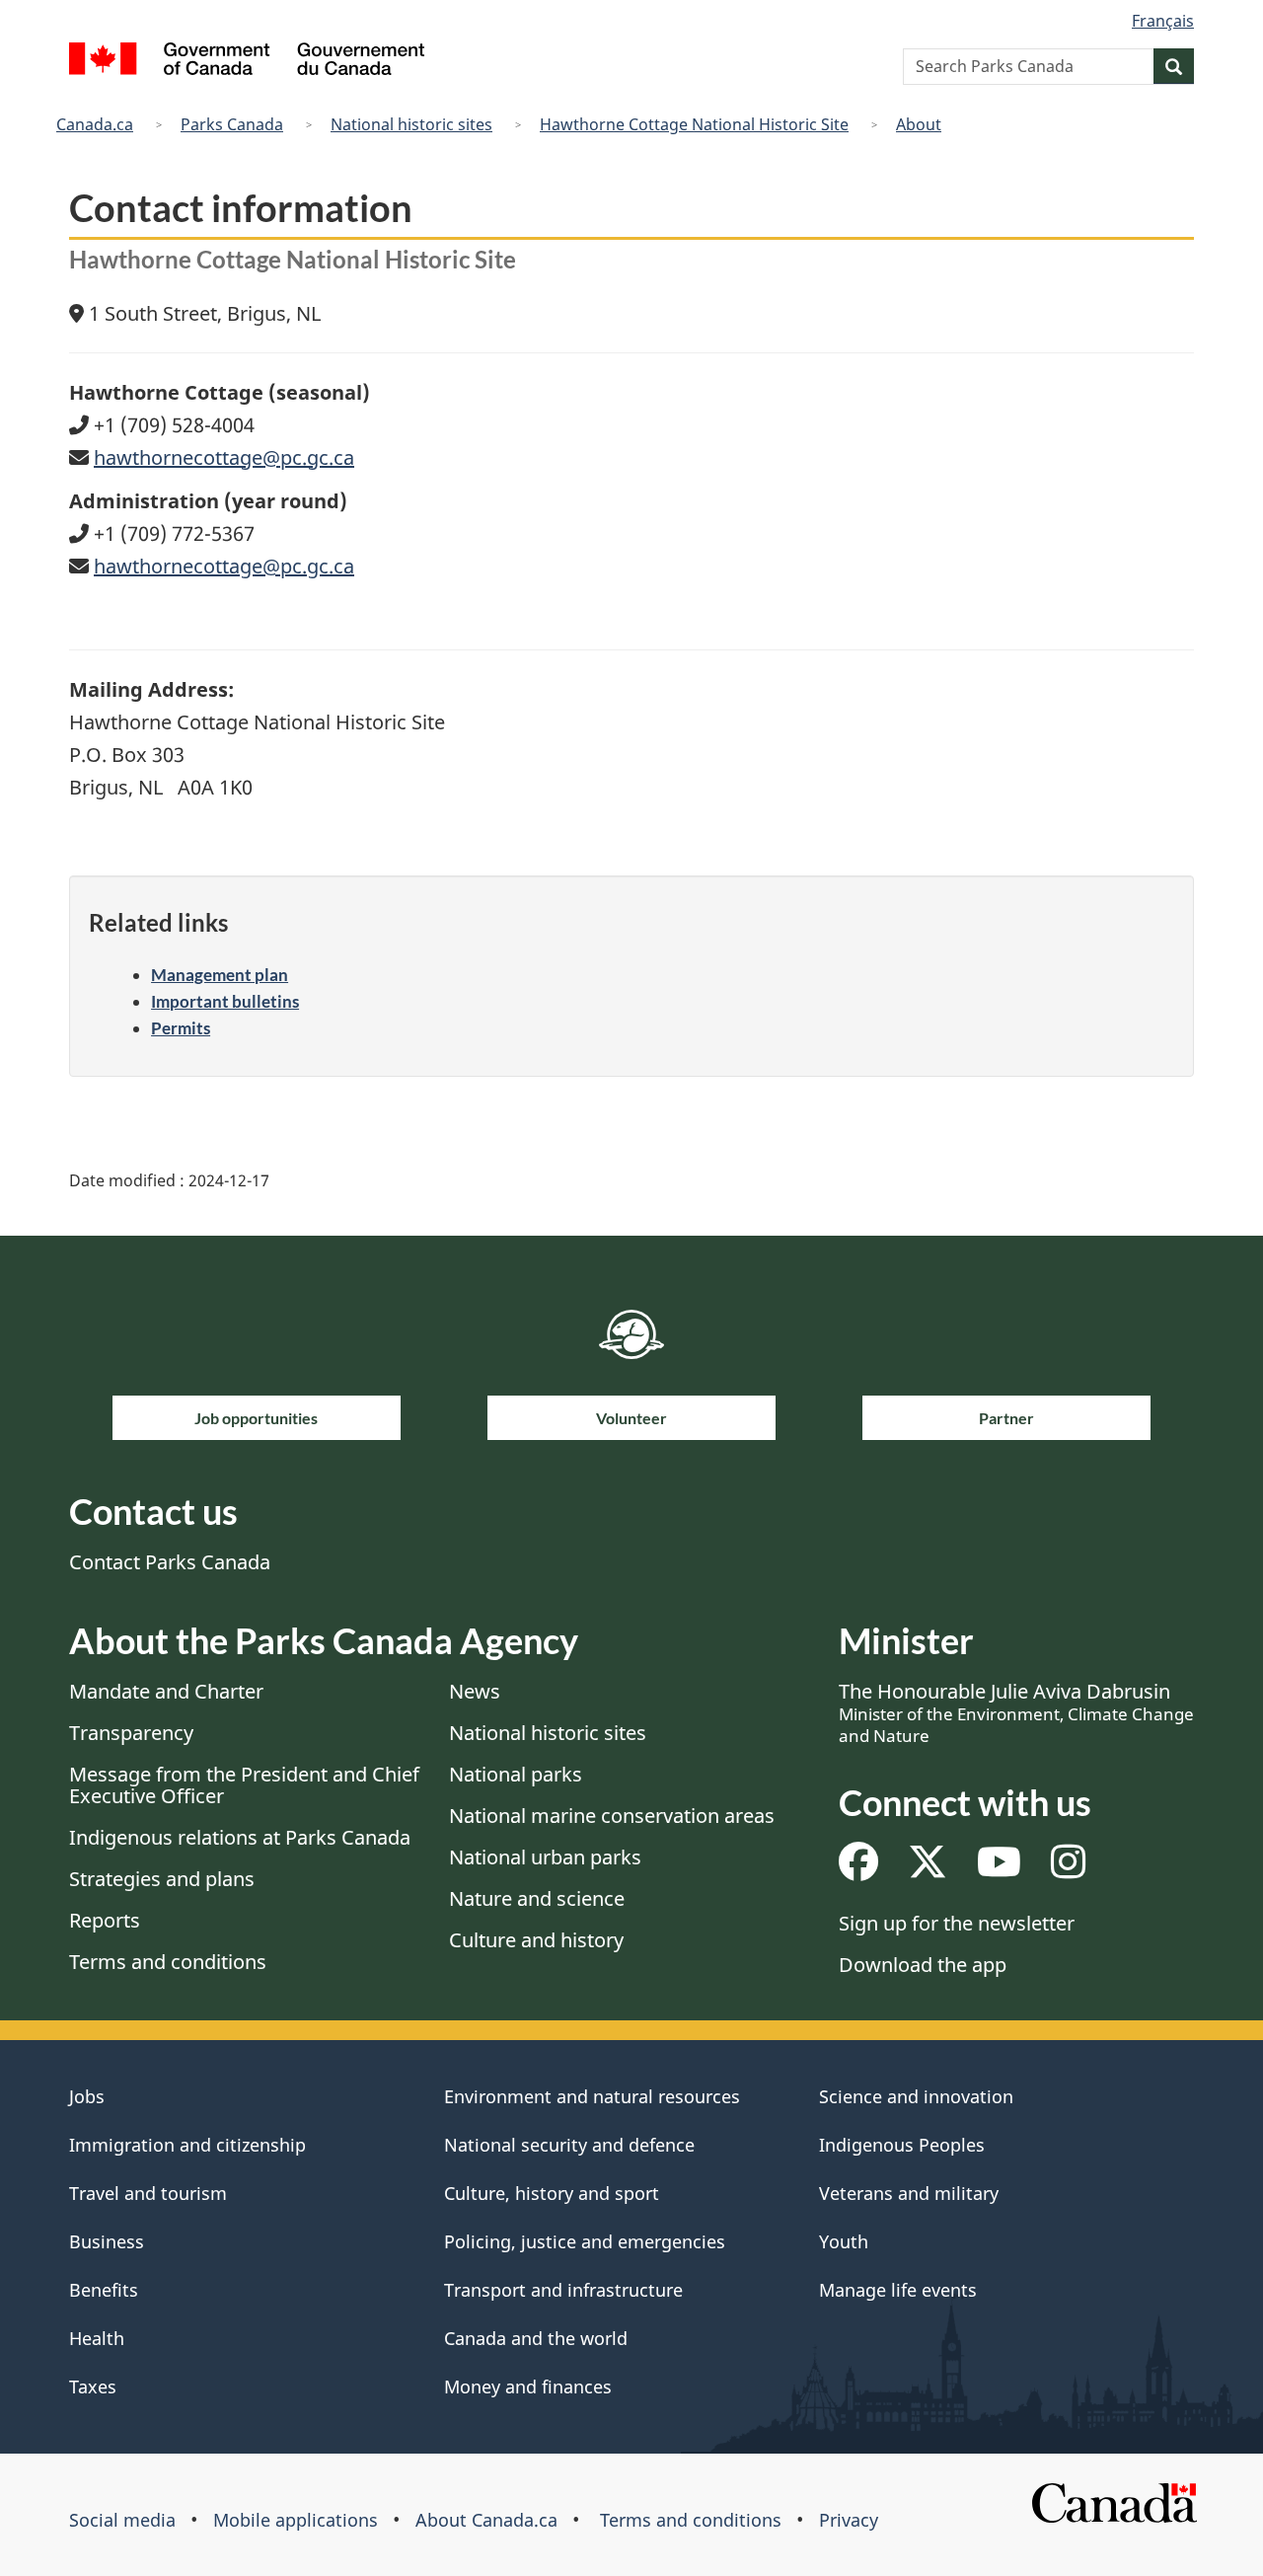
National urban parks (545, 1857)
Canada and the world (536, 2338)
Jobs (87, 2096)
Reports (105, 1920)
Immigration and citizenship (187, 2145)
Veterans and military (909, 2193)
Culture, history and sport (552, 2193)
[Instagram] (1068, 1869)
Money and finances (528, 2387)
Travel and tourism (148, 2193)
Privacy (849, 2520)
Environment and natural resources (592, 2096)
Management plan (220, 975)
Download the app (923, 1965)
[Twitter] (928, 1869)
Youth (844, 2241)
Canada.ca (95, 124)
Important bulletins (225, 1001)
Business (107, 2241)
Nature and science (537, 1898)
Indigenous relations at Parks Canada (240, 1837)
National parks (516, 1774)
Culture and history (536, 1940)
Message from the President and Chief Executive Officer (244, 1785)
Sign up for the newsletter (957, 1923)
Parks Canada (232, 124)
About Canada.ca (486, 2520)
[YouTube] (999, 1869)
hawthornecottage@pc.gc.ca (224, 457)
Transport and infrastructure (563, 2290)
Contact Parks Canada (170, 1562)
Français (1163, 21)
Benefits (104, 2290)
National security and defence (569, 2145)
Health (97, 2338)
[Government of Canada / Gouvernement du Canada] (247, 62)
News (475, 1691)
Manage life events (898, 2290)
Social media (122, 2520)
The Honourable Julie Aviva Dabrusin (1016, 1712)
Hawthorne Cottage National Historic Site (694, 124)
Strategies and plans (162, 1879)
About (919, 124)
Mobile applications (296, 2520)
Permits (181, 1028)
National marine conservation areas (612, 1816)
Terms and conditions (168, 1962)
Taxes (93, 2387)
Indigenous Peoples (902, 2145)
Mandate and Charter (166, 1691)
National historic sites (411, 124)
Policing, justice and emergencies (585, 2241)
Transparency (131, 1733)
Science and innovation (916, 2096)
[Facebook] (858, 1869)
